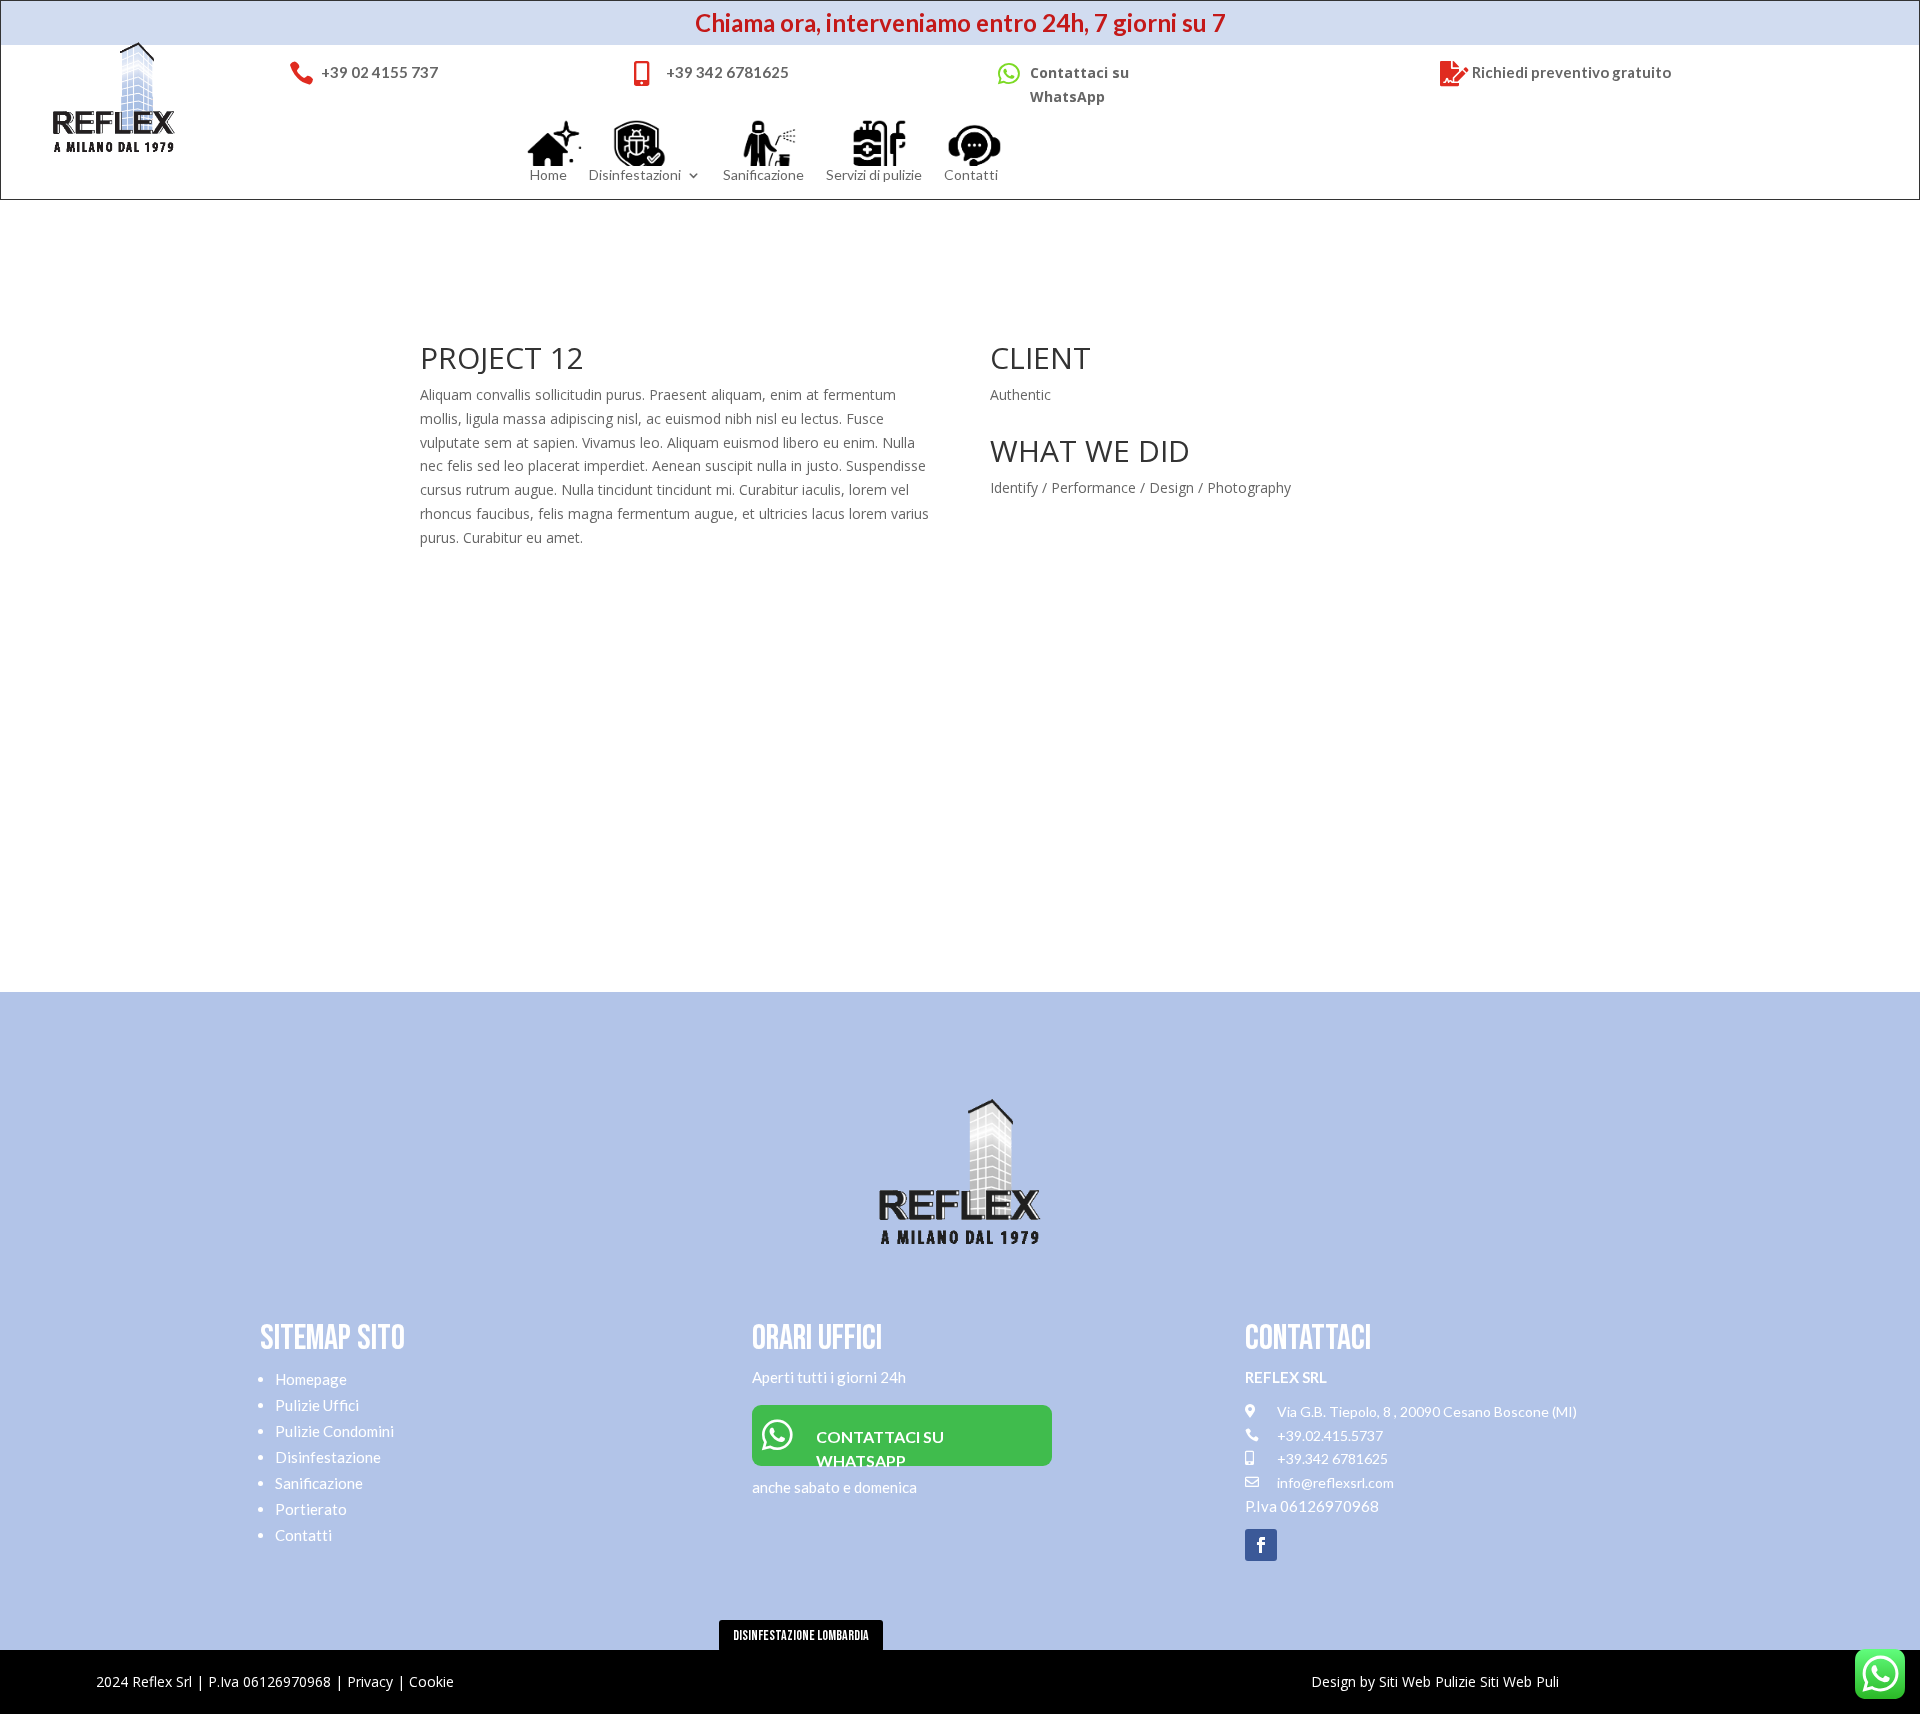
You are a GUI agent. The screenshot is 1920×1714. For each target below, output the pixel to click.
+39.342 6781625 (1332, 1458)
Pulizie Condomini (334, 1431)
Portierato (311, 1509)
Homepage (311, 1379)
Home (548, 176)
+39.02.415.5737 (1330, 1435)
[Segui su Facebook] (1261, 1545)
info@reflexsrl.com (1335, 1482)
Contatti (971, 176)
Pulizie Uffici (317, 1405)
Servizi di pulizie (874, 176)
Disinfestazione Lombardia (801, 1635)
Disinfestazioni (635, 176)
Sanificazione (763, 176)
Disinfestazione (328, 1457)
